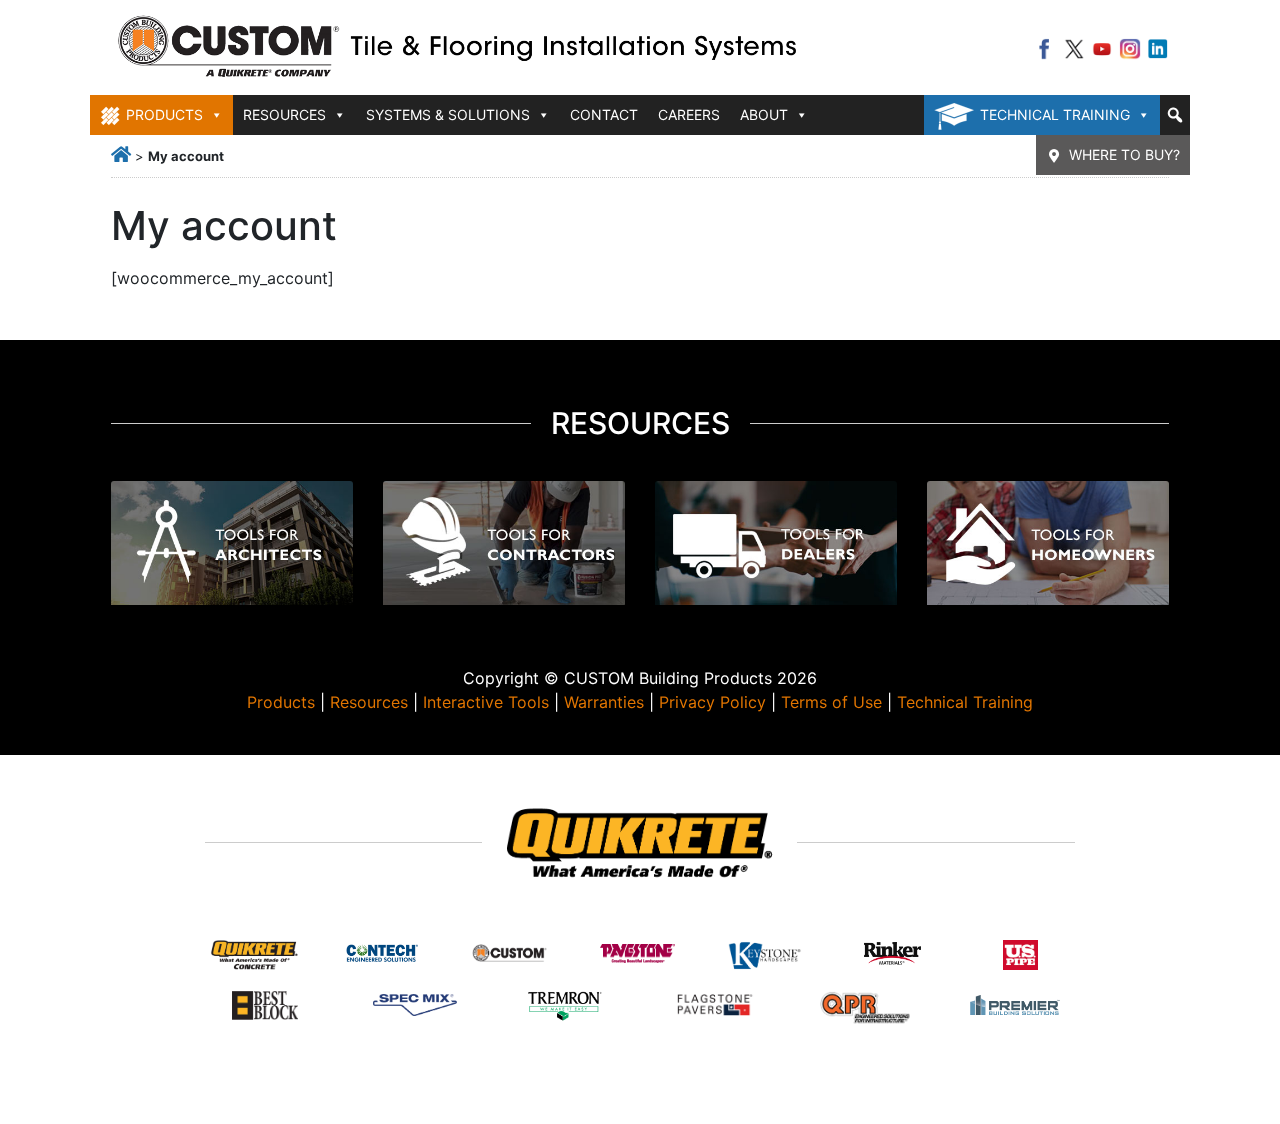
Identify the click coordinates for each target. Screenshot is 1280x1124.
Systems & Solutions (448, 114)
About (764, 114)
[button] (1175, 115)
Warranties (604, 702)
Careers (689, 114)
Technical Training (1055, 114)
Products (281, 702)
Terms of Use (831, 702)
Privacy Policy (712, 702)
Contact (604, 114)
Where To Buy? (1124, 154)
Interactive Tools (486, 702)
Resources (369, 702)
